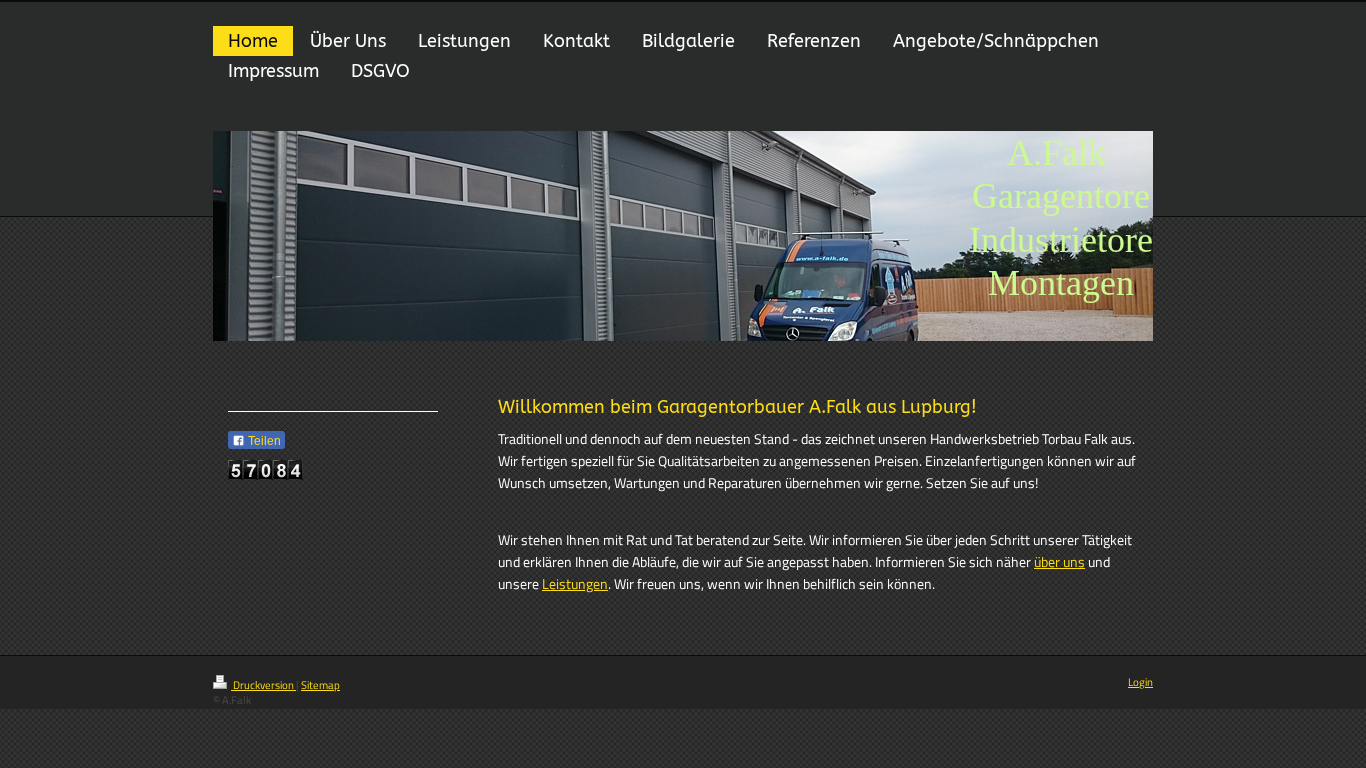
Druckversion (263, 685)
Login (1140, 682)
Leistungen (575, 584)
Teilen (263, 441)
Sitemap (320, 685)
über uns (1059, 562)
